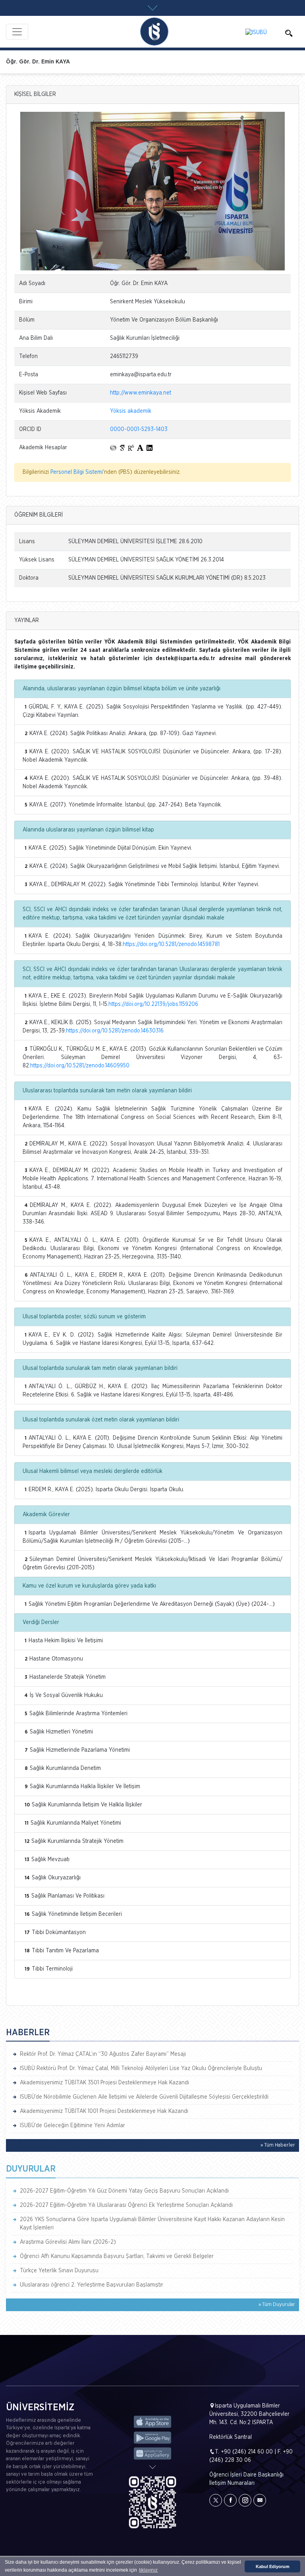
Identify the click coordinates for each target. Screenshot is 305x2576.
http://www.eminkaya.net (141, 393)
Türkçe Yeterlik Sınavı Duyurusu (59, 2271)
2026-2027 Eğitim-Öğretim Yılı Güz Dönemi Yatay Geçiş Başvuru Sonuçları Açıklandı (124, 2191)
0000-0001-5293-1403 (139, 429)
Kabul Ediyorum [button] (273, 2566)
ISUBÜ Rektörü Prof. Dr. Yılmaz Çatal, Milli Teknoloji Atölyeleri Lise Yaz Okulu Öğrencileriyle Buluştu (141, 2068)
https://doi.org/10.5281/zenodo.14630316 (115, 1031)
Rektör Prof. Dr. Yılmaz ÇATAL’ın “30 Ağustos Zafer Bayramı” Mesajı (103, 2054)
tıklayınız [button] (148, 2570)
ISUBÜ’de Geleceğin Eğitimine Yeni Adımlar (72, 2126)
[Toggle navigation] (17, 32)
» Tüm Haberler (278, 2145)
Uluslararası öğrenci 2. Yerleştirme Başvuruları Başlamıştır (92, 2285)
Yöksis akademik (131, 411)
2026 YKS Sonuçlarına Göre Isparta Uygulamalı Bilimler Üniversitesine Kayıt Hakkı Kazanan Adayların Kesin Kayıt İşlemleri (152, 2224)
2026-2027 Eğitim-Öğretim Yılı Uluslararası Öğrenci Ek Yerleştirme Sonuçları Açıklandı (126, 2205)
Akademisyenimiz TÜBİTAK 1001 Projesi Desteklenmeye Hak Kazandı (104, 2111)
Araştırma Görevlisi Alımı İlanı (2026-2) (68, 2242)
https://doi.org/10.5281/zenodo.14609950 (80, 1066)
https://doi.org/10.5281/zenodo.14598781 (171, 944)
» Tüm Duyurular (277, 2305)
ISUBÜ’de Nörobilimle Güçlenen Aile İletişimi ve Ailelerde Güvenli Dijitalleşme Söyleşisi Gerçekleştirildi (144, 2097)
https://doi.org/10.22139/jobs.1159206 (153, 1004)
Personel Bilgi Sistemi (77, 472)
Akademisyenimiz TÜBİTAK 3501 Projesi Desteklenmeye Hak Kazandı (104, 2083)
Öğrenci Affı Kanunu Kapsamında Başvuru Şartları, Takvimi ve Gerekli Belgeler (117, 2256)
